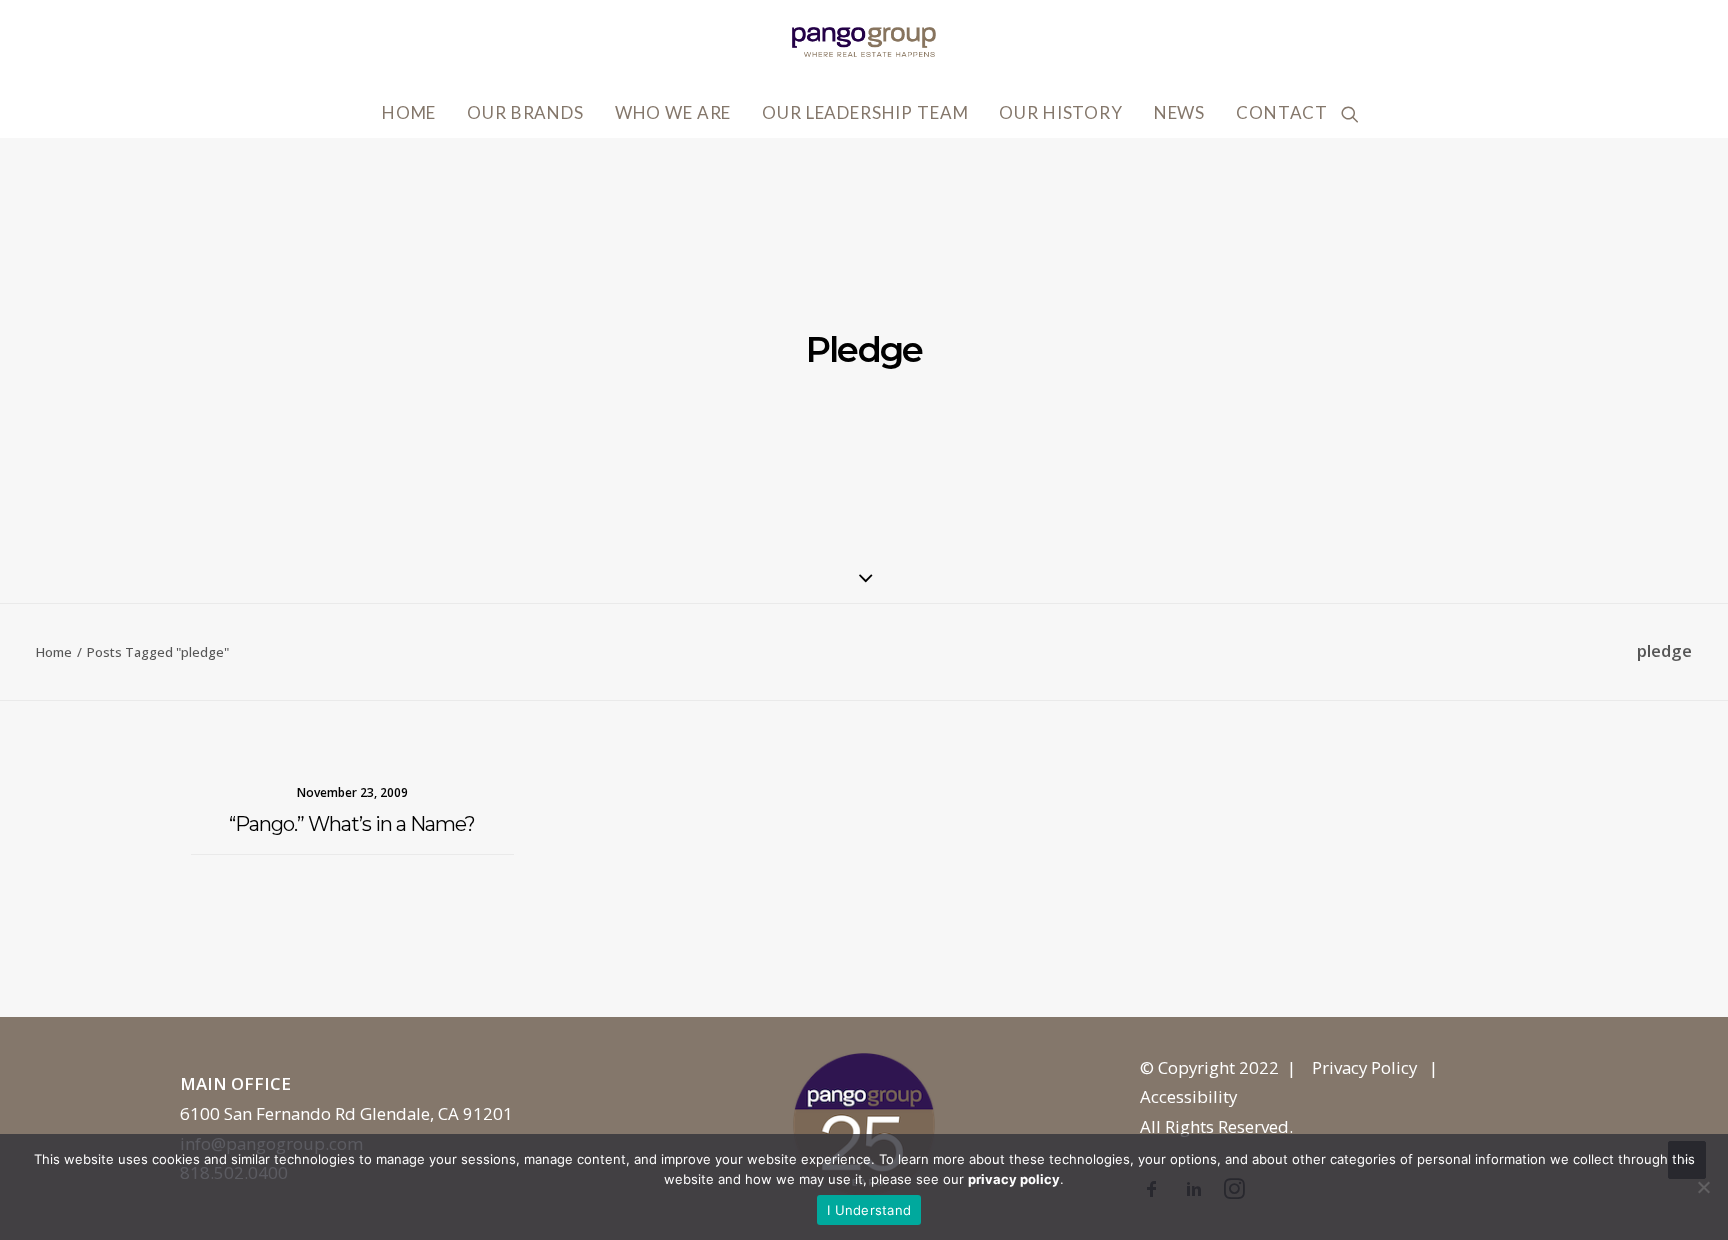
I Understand (869, 1210)
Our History (1060, 112)
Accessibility (1188, 1096)
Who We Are (673, 112)
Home (409, 112)
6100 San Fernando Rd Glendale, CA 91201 (346, 1113)
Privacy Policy (1364, 1067)
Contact (1282, 112)
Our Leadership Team (865, 112)
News (1179, 112)
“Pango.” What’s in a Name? (352, 824)
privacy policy (1014, 1179)
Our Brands (525, 112)
